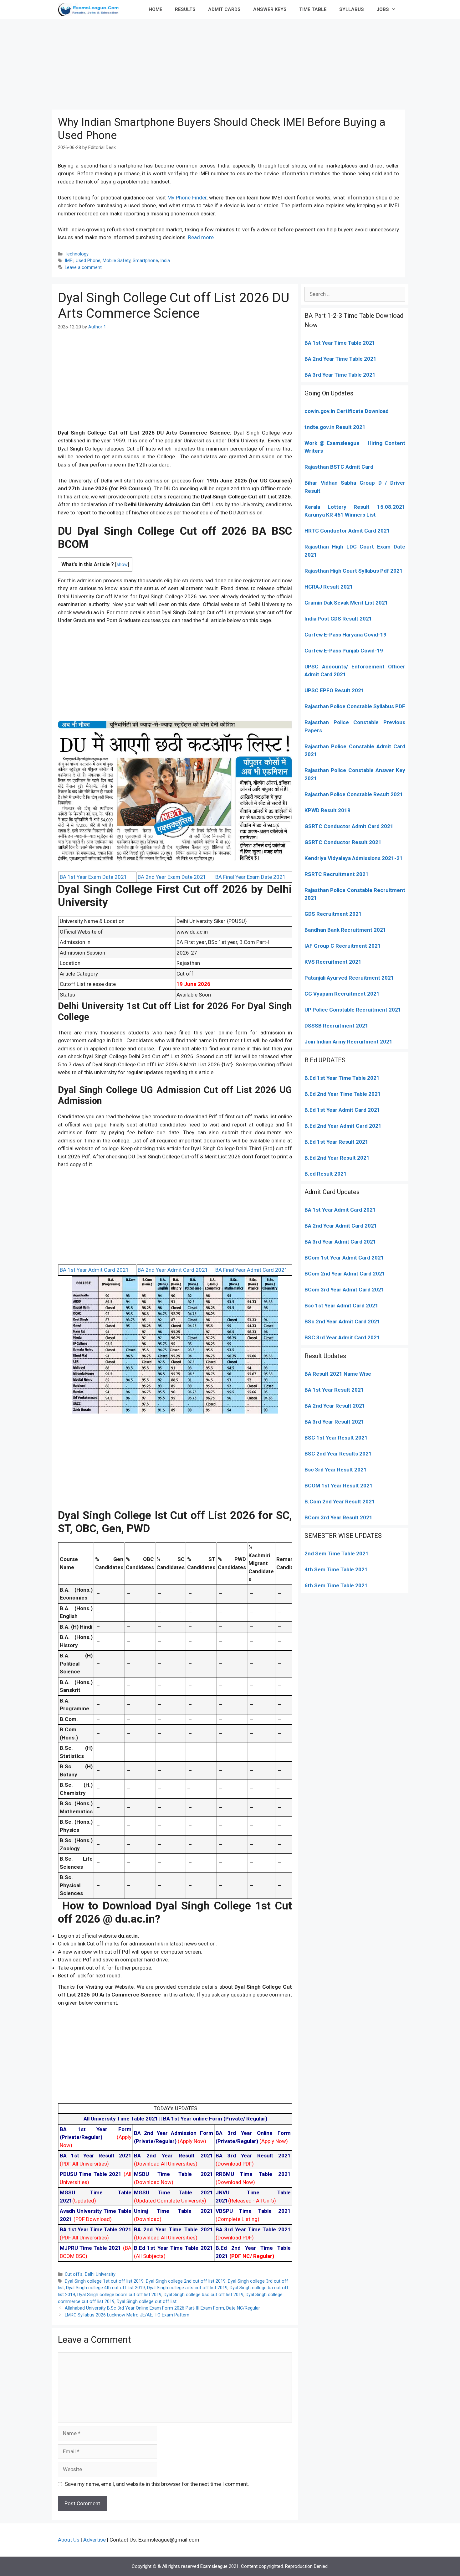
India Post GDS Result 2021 (338, 619)
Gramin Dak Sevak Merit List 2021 (346, 603)
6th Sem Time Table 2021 (336, 1585)
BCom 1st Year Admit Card (337, 1258)
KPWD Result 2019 (327, 810)
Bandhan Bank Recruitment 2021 (345, 930)
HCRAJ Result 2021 (329, 587)
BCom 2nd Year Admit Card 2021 (345, 1274)
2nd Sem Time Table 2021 (337, 1553)
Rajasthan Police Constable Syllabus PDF (355, 706)
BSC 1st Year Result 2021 (336, 1438)
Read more (201, 237)
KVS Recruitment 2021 (333, 962)
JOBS (383, 9)
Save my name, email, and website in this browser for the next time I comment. (157, 2484)
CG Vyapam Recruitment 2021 (342, 994)
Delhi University (100, 2274)
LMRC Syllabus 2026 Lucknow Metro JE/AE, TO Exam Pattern (127, 2315)
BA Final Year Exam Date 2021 (250, 877)
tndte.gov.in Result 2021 (335, 427)
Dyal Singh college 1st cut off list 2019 (104, 2281)
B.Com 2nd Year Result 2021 (340, 1502)
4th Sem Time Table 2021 (336, 1569)
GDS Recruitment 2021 (333, 914)
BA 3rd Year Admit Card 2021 (340, 1242)
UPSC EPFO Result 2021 (334, 690)
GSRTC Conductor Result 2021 (343, 842)
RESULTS (185, 9)
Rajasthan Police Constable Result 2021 (354, 794)
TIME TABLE (313, 9)
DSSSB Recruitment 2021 (336, 1026)
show (122, 565)
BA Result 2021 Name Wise (338, 1374)
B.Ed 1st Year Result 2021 (336, 1142)
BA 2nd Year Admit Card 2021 (173, 1270)
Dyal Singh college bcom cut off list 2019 (119, 2295)
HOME (156, 9)
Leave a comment (83, 268)
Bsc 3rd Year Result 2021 (336, 1470)
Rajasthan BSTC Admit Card (339, 467)
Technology (77, 254)
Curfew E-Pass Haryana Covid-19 (345, 635)
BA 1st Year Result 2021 (334, 1390)
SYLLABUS (352, 9)
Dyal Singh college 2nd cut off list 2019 (186, 2281)
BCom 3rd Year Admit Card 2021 (344, 1290)
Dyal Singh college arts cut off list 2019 (187, 2288)
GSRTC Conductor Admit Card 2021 (349, 826)
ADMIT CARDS (224, 9)
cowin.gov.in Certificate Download (347, 411)
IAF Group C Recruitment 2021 (343, 946)
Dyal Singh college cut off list (147, 2302)
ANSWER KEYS (270, 9)
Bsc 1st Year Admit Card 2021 (341, 1306)
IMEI (69, 261)
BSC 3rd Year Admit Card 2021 (342, 1337)
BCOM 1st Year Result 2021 (339, 1486)
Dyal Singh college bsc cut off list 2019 (204, 2295)
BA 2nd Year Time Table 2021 (340, 359)
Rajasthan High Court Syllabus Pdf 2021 (354, 571)
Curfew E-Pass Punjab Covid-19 (344, 651)
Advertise (95, 2540)
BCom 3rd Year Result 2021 (338, 1517)
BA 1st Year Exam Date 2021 (93, 877)
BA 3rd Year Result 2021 (334, 1422)
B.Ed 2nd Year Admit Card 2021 (343, 1126)
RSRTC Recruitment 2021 (337, 874)
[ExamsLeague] (91, 9)
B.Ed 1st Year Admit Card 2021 (342, 1110)
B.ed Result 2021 (326, 1174)
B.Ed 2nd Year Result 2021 (337, 1158)
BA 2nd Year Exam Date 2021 (172, 877)
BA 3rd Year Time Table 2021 (340, 375)
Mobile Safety (117, 261)
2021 (377, 1258)
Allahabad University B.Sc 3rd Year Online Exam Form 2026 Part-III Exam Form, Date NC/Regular (162, 2308)
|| (123, 2119)
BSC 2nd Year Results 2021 (338, 1454)
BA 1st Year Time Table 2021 (340, 343)
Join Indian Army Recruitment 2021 (348, 1042)
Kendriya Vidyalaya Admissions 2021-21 (354, 858)
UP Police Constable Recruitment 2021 (353, 1010)
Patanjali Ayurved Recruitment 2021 (349, 978)
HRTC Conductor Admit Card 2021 (347, 531)
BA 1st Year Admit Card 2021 (94, 1270)
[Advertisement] (230, 63)
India (165, 261)
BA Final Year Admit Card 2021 (251, 1270)
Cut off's (74, 2274)
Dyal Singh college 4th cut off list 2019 (105, 2288)
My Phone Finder (187, 198)
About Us (69, 2540)
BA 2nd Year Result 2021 (335, 1406)
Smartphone (145, 261)
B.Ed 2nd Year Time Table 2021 (343, 1094)
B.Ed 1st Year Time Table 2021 (342, 1078)
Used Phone (88, 261)
